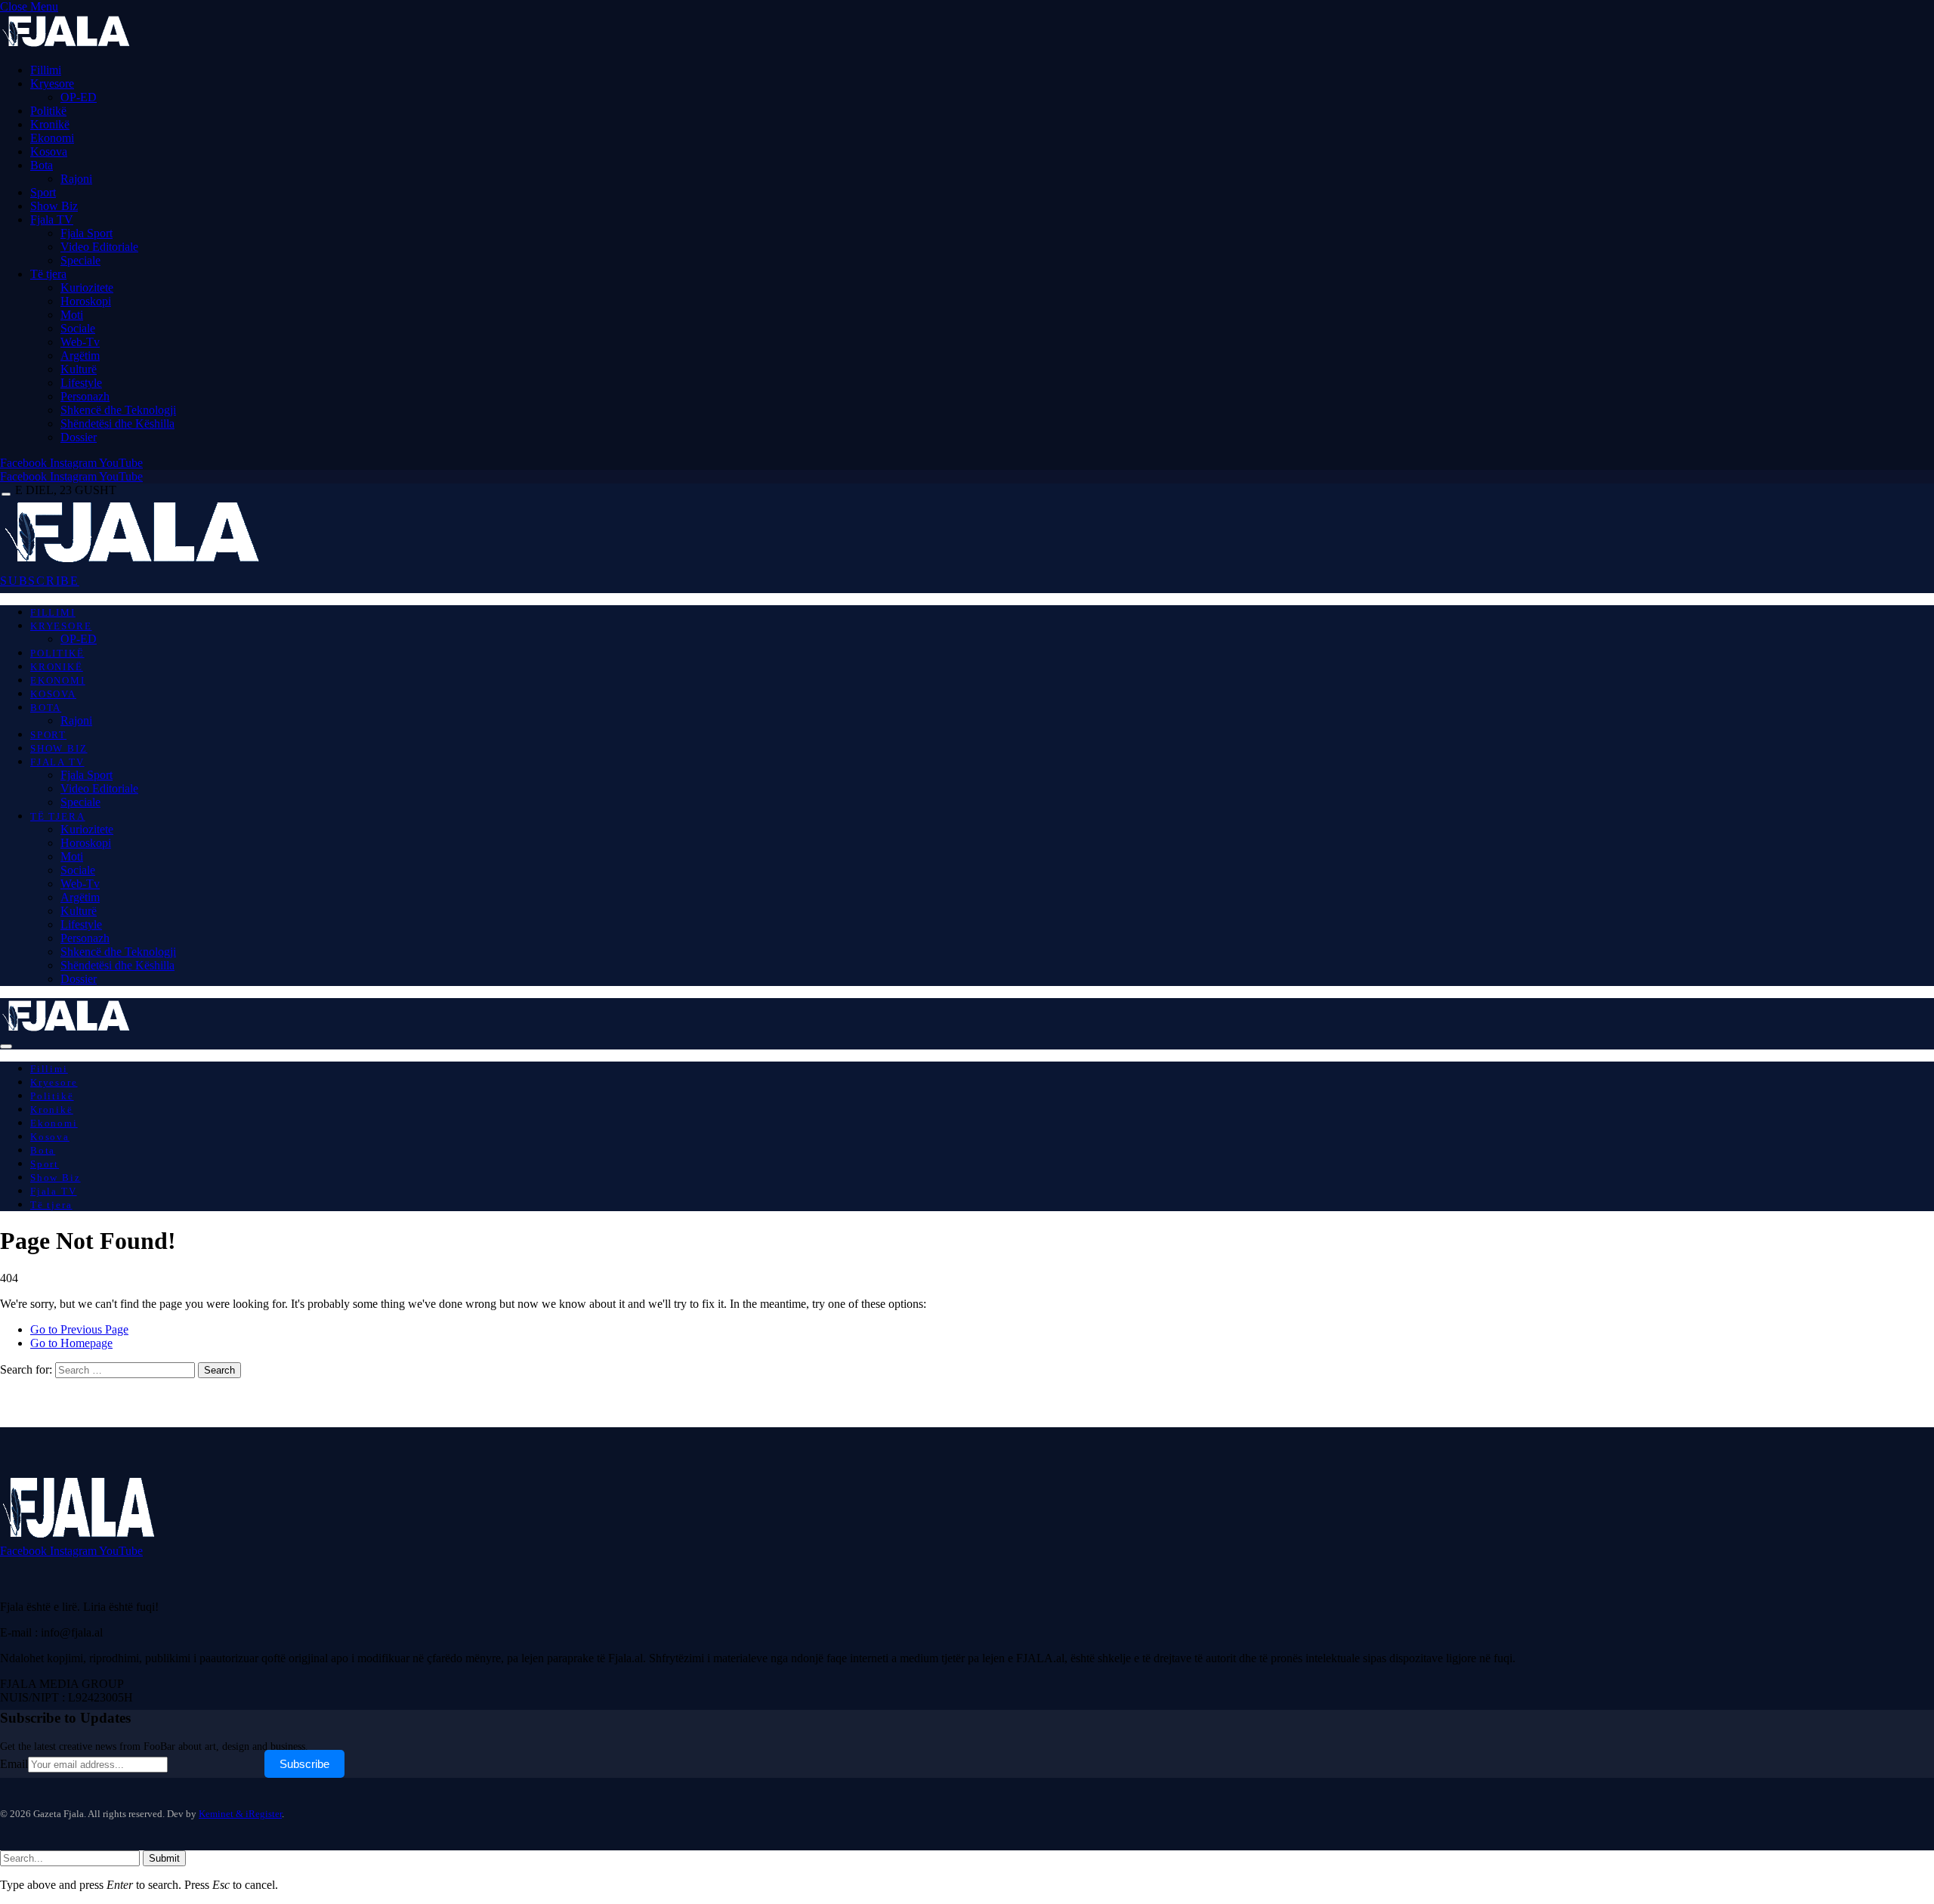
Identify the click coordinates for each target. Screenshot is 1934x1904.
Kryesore (52, 83)
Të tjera (48, 274)
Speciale (80, 260)
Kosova (49, 151)
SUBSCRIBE (40, 581)
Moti (72, 315)
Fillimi (46, 70)
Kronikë (50, 124)
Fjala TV (52, 219)
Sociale (78, 328)
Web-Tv (80, 342)
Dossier (79, 437)
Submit (164, 1858)
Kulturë (79, 369)
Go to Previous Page (79, 1329)
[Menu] (6, 495)
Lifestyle (81, 383)
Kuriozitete (87, 287)
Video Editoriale (99, 247)
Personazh (85, 396)
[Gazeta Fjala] (134, 562)
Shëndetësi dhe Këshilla (117, 423)
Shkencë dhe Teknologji (118, 410)
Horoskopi (86, 301)
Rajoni (76, 179)
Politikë (48, 111)
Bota (42, 165)
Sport (43, 192)
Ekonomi (52, 138)
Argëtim (80, 355)
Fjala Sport (87, 233)
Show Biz (54, 206)
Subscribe (304, 1764)
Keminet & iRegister (240, 1814)
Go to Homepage (71, 1343)
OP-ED (79, 97)
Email (14, 1764)
